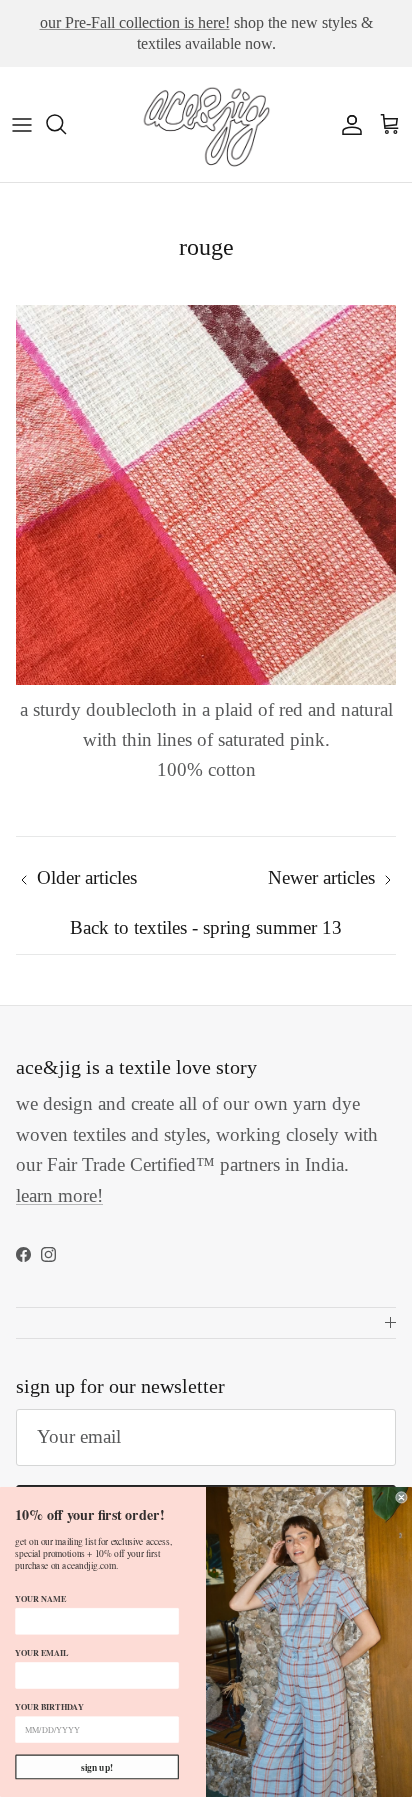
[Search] (66, 124)
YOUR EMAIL (41, 1652)
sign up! (97, 1767)
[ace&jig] (206, 124)
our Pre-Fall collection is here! (135, 22)
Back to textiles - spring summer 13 (206, 927)
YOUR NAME (40, 1598)
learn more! (59, 1195)
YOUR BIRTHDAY (49, 1706)
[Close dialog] (402, 1498)
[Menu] (22, 124)
